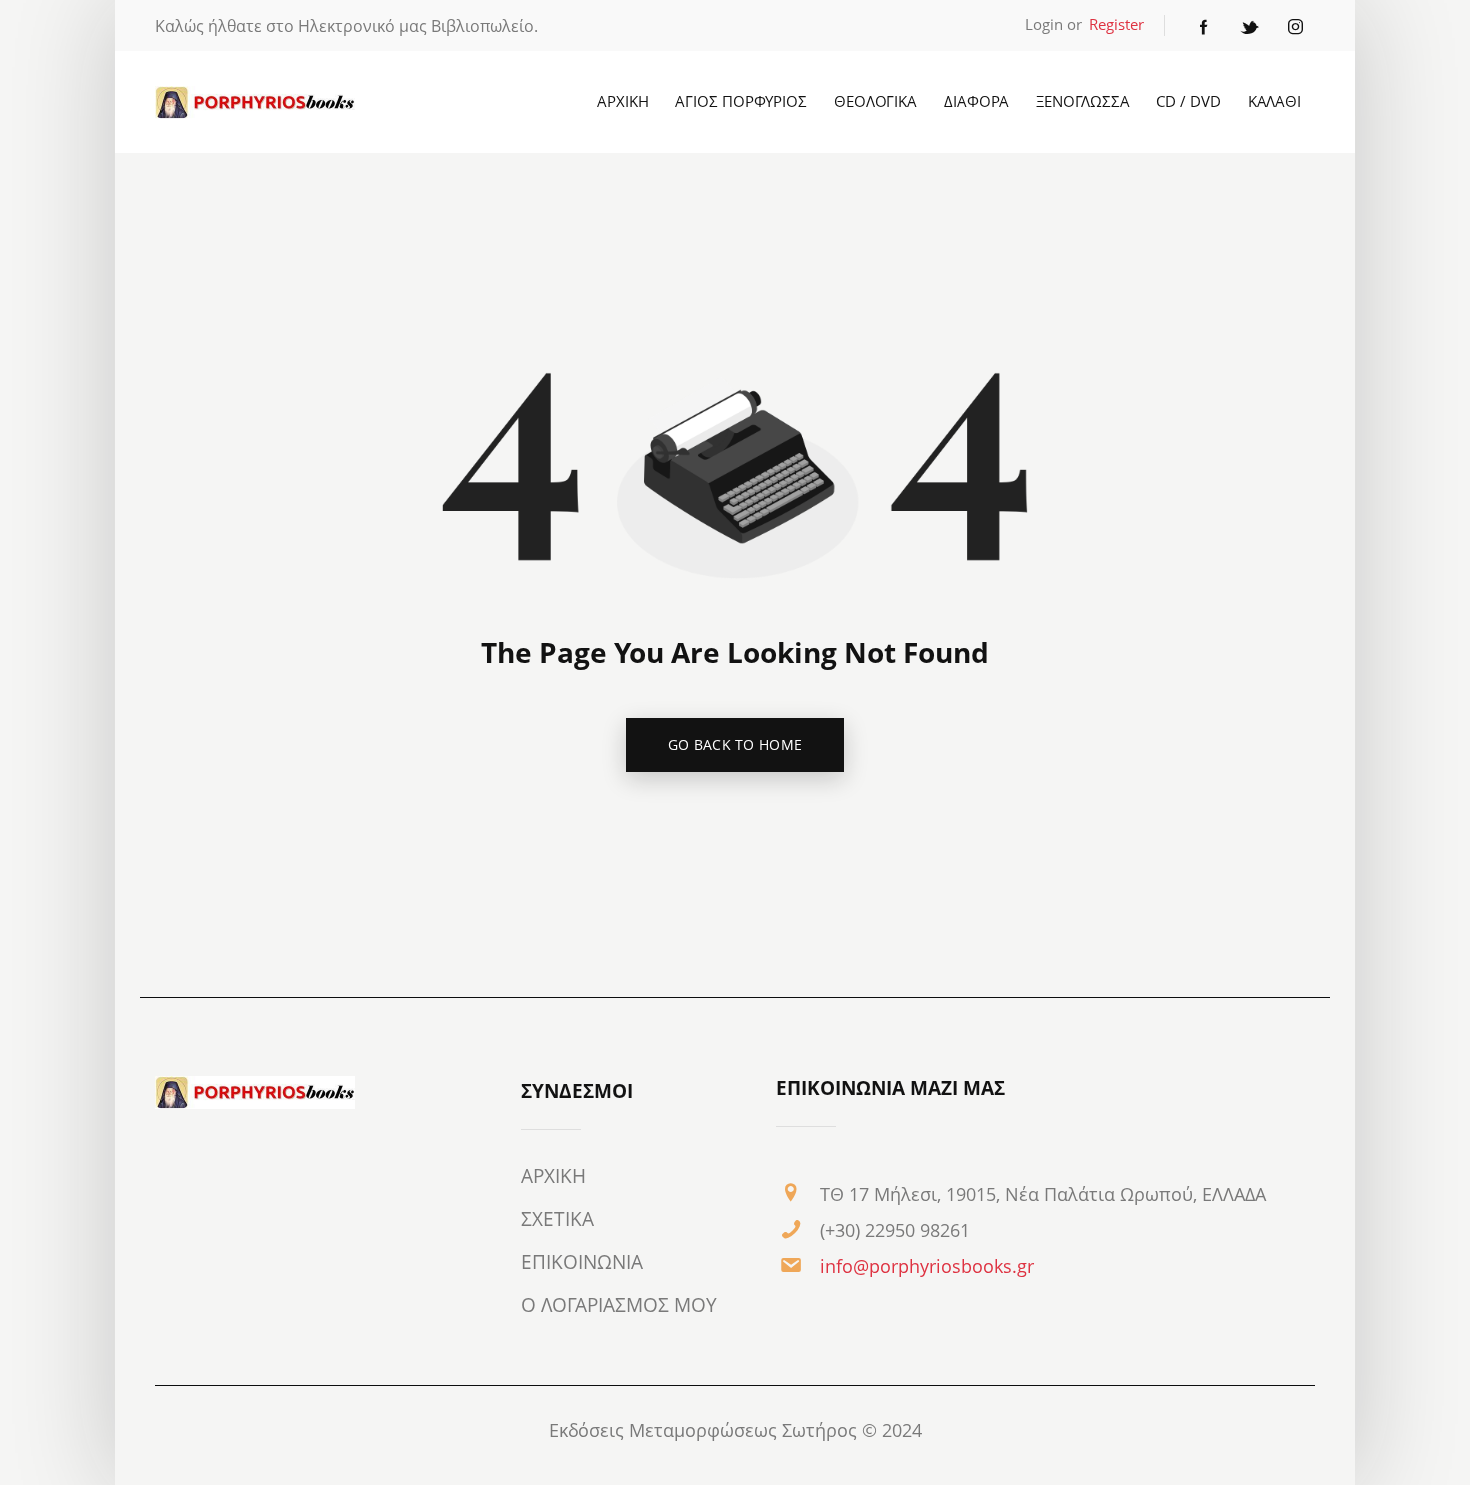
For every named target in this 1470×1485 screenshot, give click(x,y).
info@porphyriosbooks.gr (927, 1266)
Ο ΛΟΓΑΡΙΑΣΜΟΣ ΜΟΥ (619, 1305)
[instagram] (1296, 26)
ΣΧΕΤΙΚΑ (557, 1219)
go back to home (735, 744)
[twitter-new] (1250, 26)
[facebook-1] (1204, 26)
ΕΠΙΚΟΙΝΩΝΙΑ (582, 1262)
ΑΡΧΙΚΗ (553, 1176)
